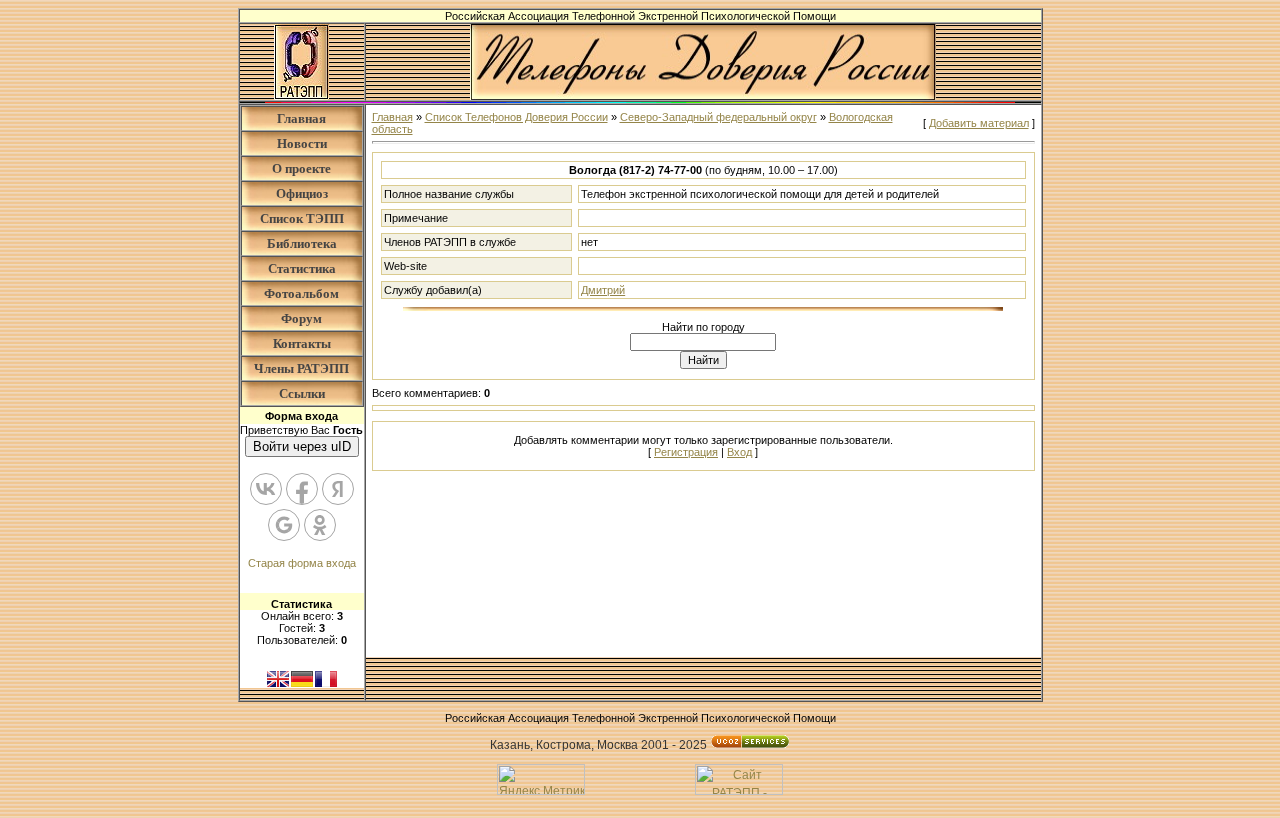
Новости (302, 143)
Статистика (302, 268)
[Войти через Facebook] (302, 489)
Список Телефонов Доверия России (516, 117)
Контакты (302, 343)
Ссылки (302, 393)
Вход (739, 452)
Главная (301, 118)
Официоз (302, 193)
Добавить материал (979, 123)
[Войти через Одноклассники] (320, 525)
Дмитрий (603, 290)
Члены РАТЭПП (301, 368)
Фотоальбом (301, 293)
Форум (301, 318)
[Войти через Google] (284, 525)
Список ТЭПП (302, 218)
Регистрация (686, 452)
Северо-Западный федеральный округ (718, 117)
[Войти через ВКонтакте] (266, 489)
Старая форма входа (302, 563)
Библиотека (302, 243)
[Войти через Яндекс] (338, 489)
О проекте (301, 168)
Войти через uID (302, 446)
